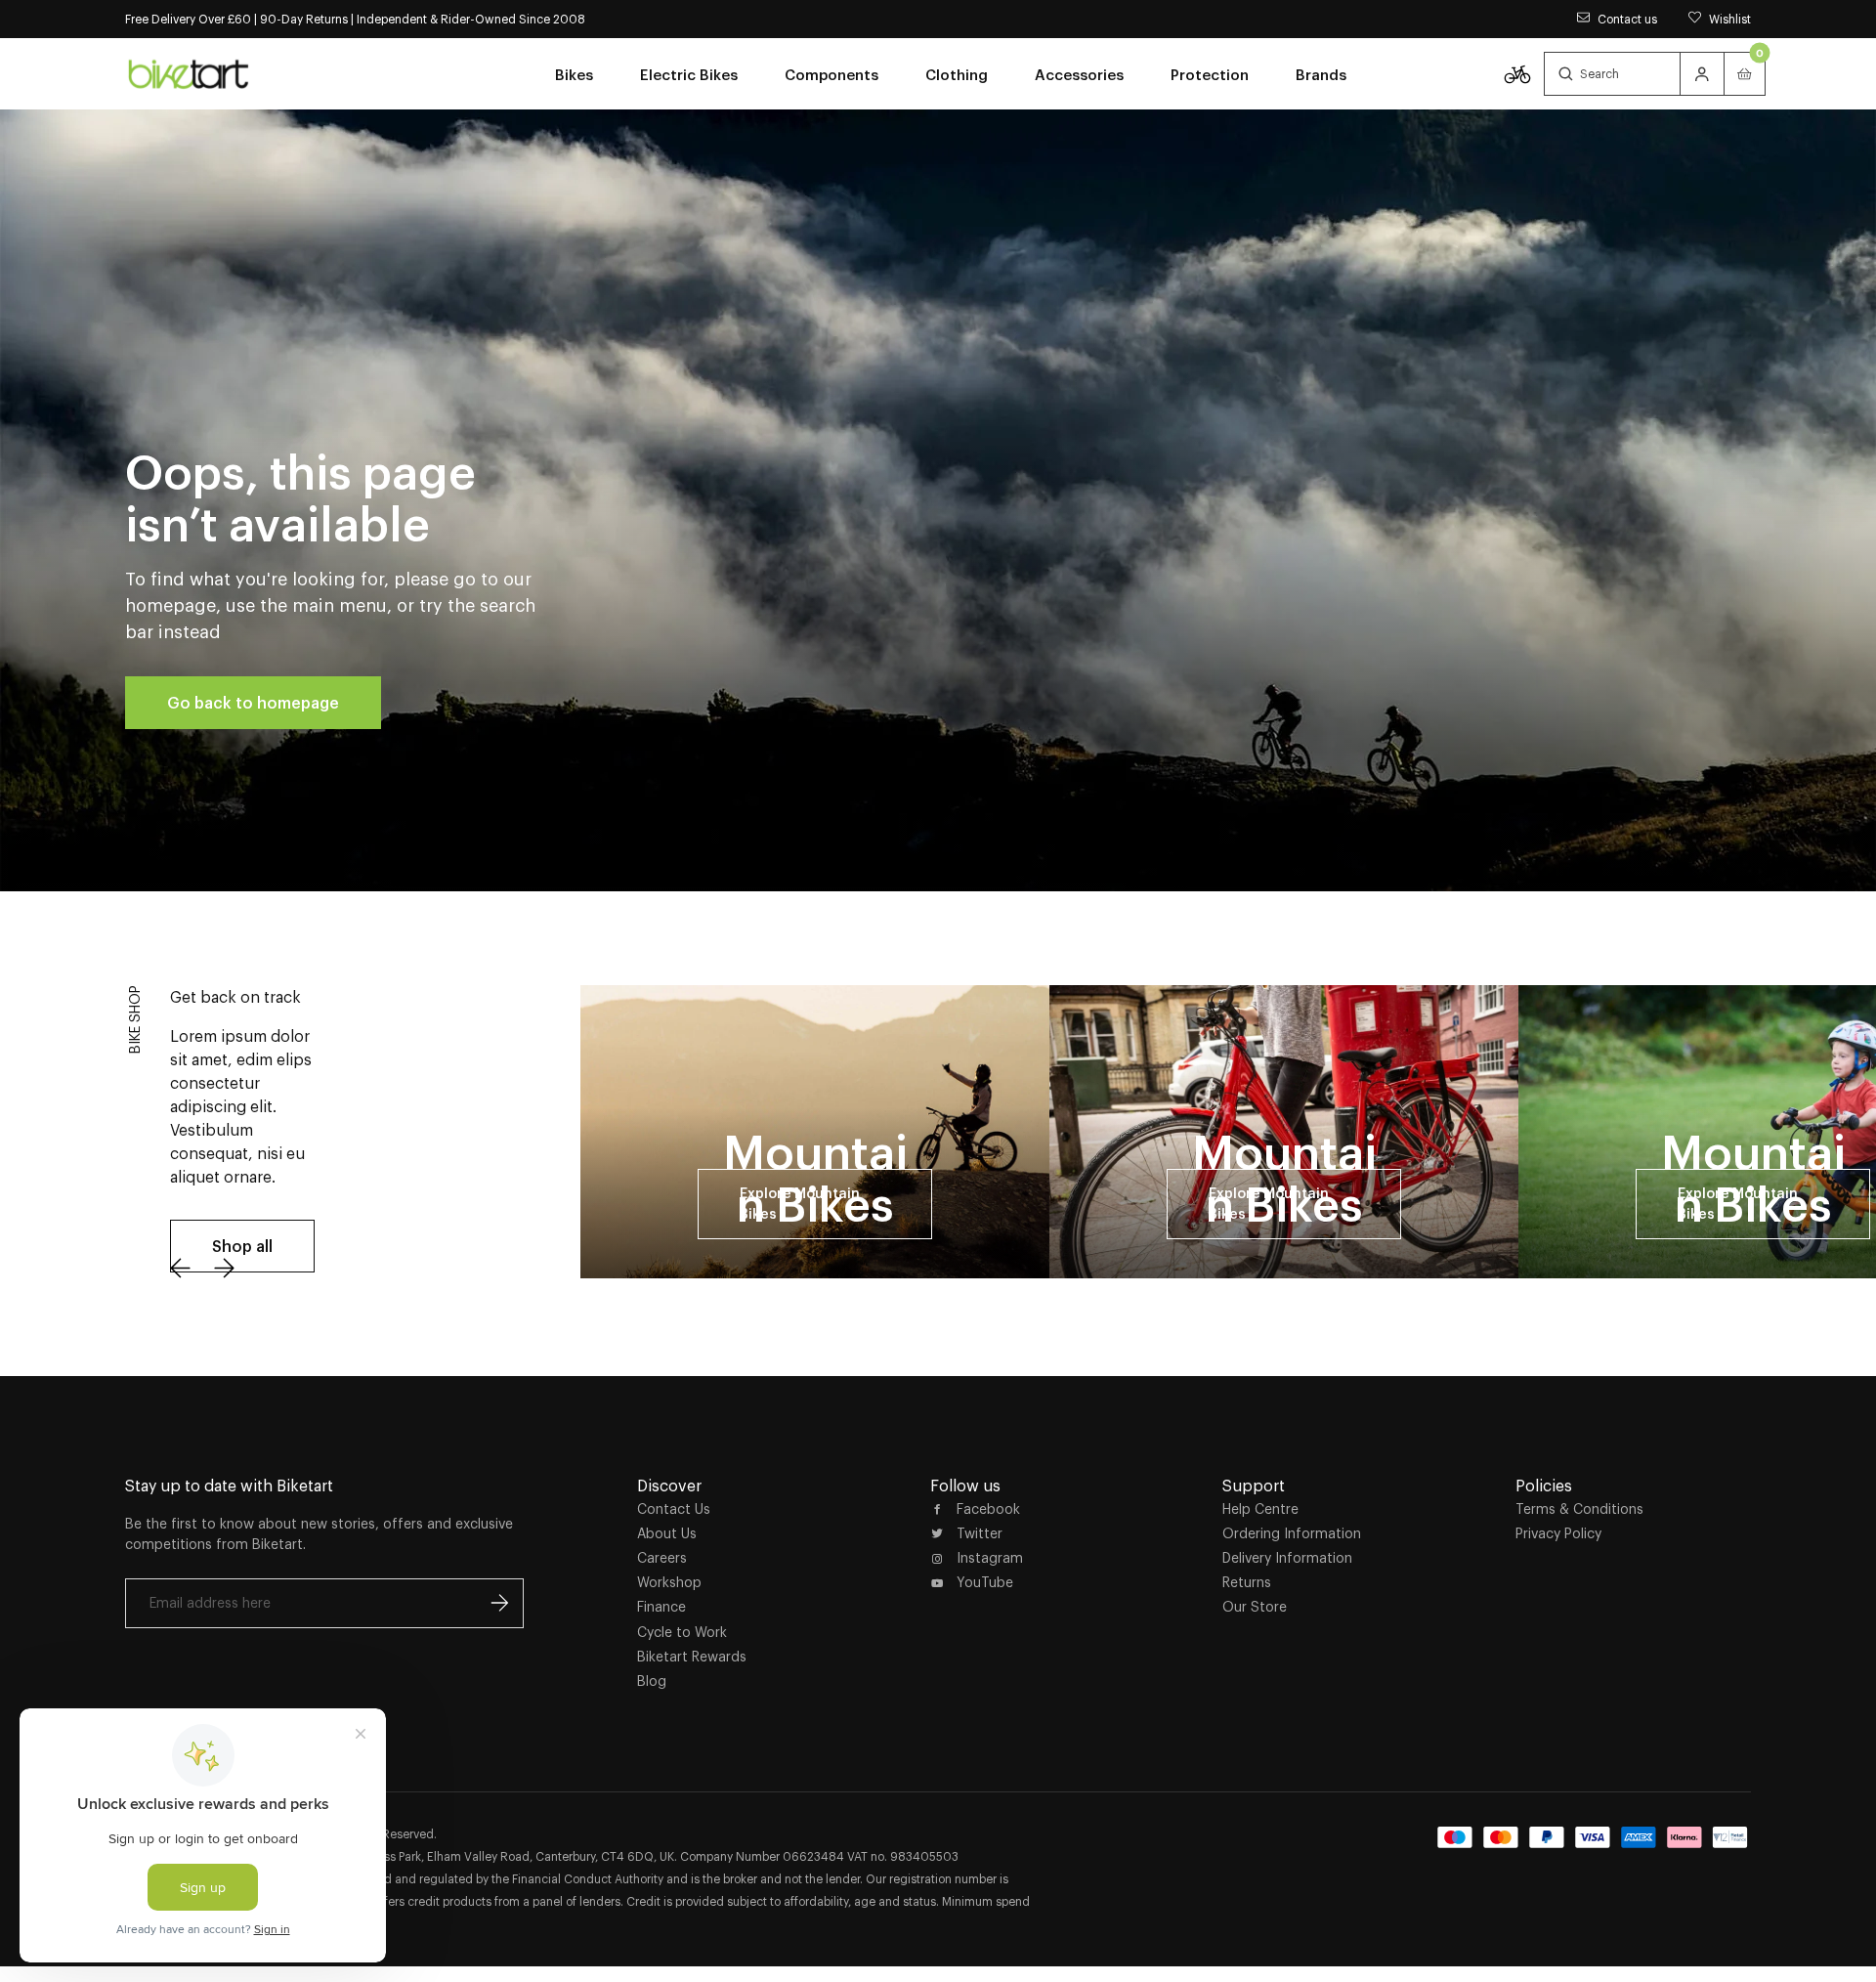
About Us (667, 1533)
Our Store (1255, 1607)
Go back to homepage (253, 703)
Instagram (990, 1558)
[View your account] (1702, 74)
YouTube (985, 1582)
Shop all (242, 1246)
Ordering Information (1292, 1533)
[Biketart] (189, 73)
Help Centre (1260, 1509)
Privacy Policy (1558, 1533)
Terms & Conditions (1579, 1509)
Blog (652, 1681)
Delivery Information (1287, 1558)
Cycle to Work (682, 1632)
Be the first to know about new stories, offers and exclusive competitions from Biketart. (319, 1534)
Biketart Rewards (692, 1657)
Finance (661, 1607)
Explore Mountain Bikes (800, 1204)
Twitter (980, 1533)
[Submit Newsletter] (499, 1603)
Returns (1247, 1582)
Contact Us (674, 1509)
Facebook (988, 1509)
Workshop (669, 1582)
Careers (662, 1558)
